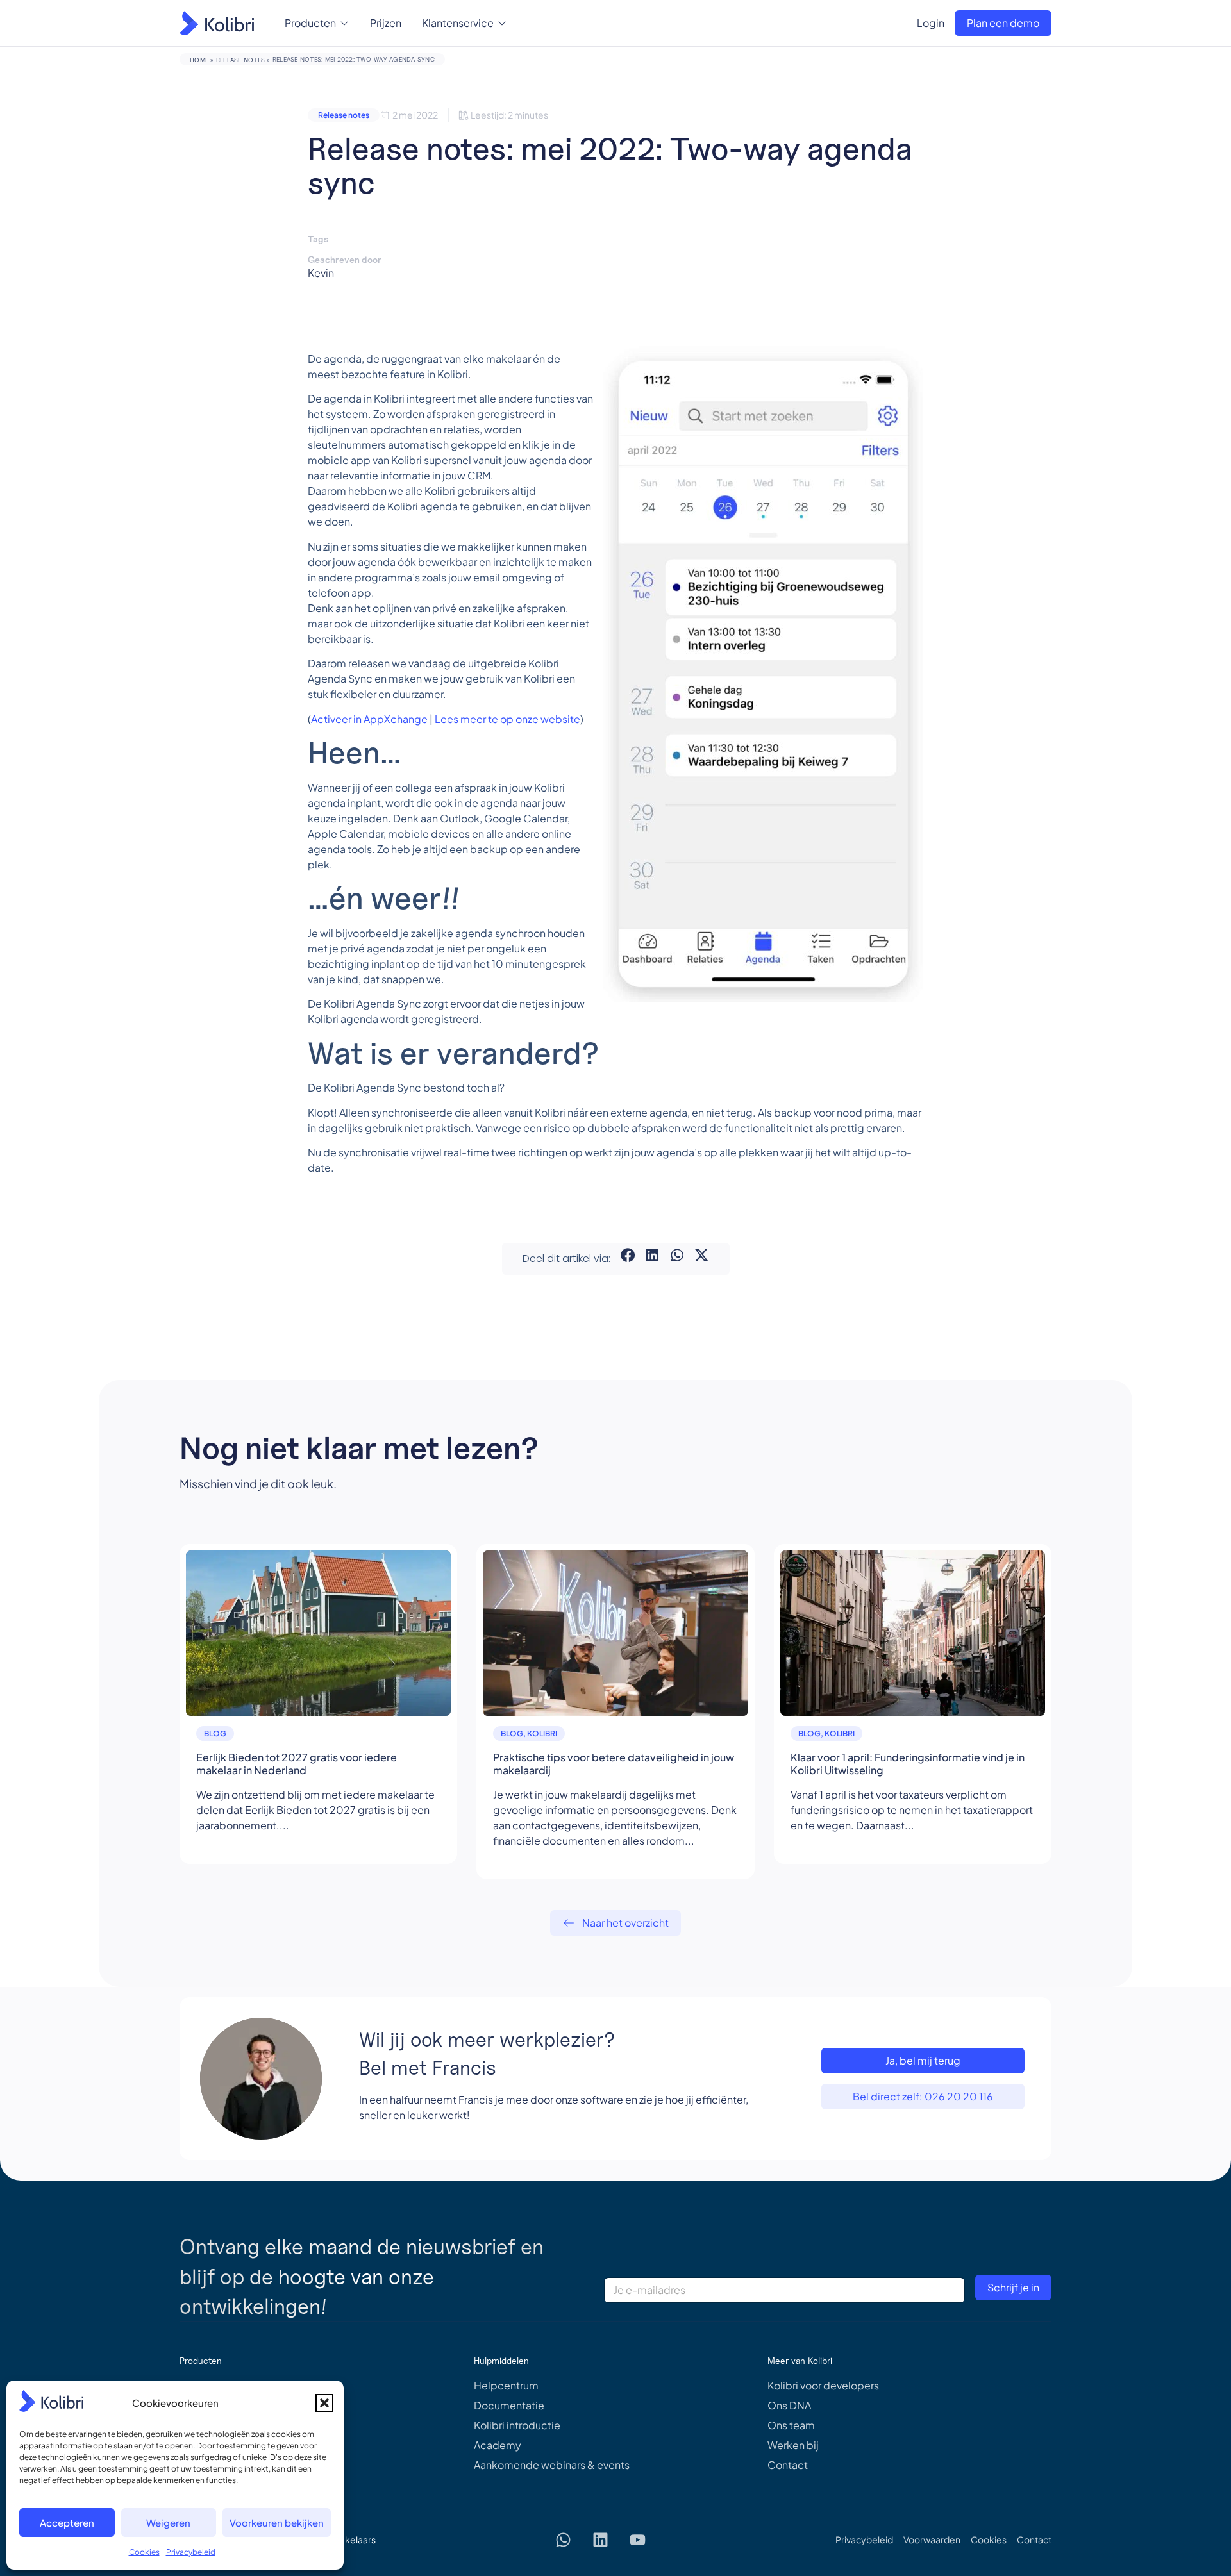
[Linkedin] (601, 2539)
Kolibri (542, 1733)
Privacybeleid (191, 2552)
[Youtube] (638, 2539)
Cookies (144, 2552)
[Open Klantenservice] (502, 23)
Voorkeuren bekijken (277, 2522)
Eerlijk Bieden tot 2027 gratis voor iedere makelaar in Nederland (297, 1764)
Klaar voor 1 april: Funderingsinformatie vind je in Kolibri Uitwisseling (908, 1764)
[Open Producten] (344, 23)
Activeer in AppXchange (369, 719)
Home (199, 60)
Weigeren (168, 2522)
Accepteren (67, 2522)
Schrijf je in (1013, 2287)
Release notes (240, 60)
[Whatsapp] (564, 2539)
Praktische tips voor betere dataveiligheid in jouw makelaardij (614, 1764)
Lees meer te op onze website (507, 719)
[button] (324, 2403)
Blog (215, 1733)
